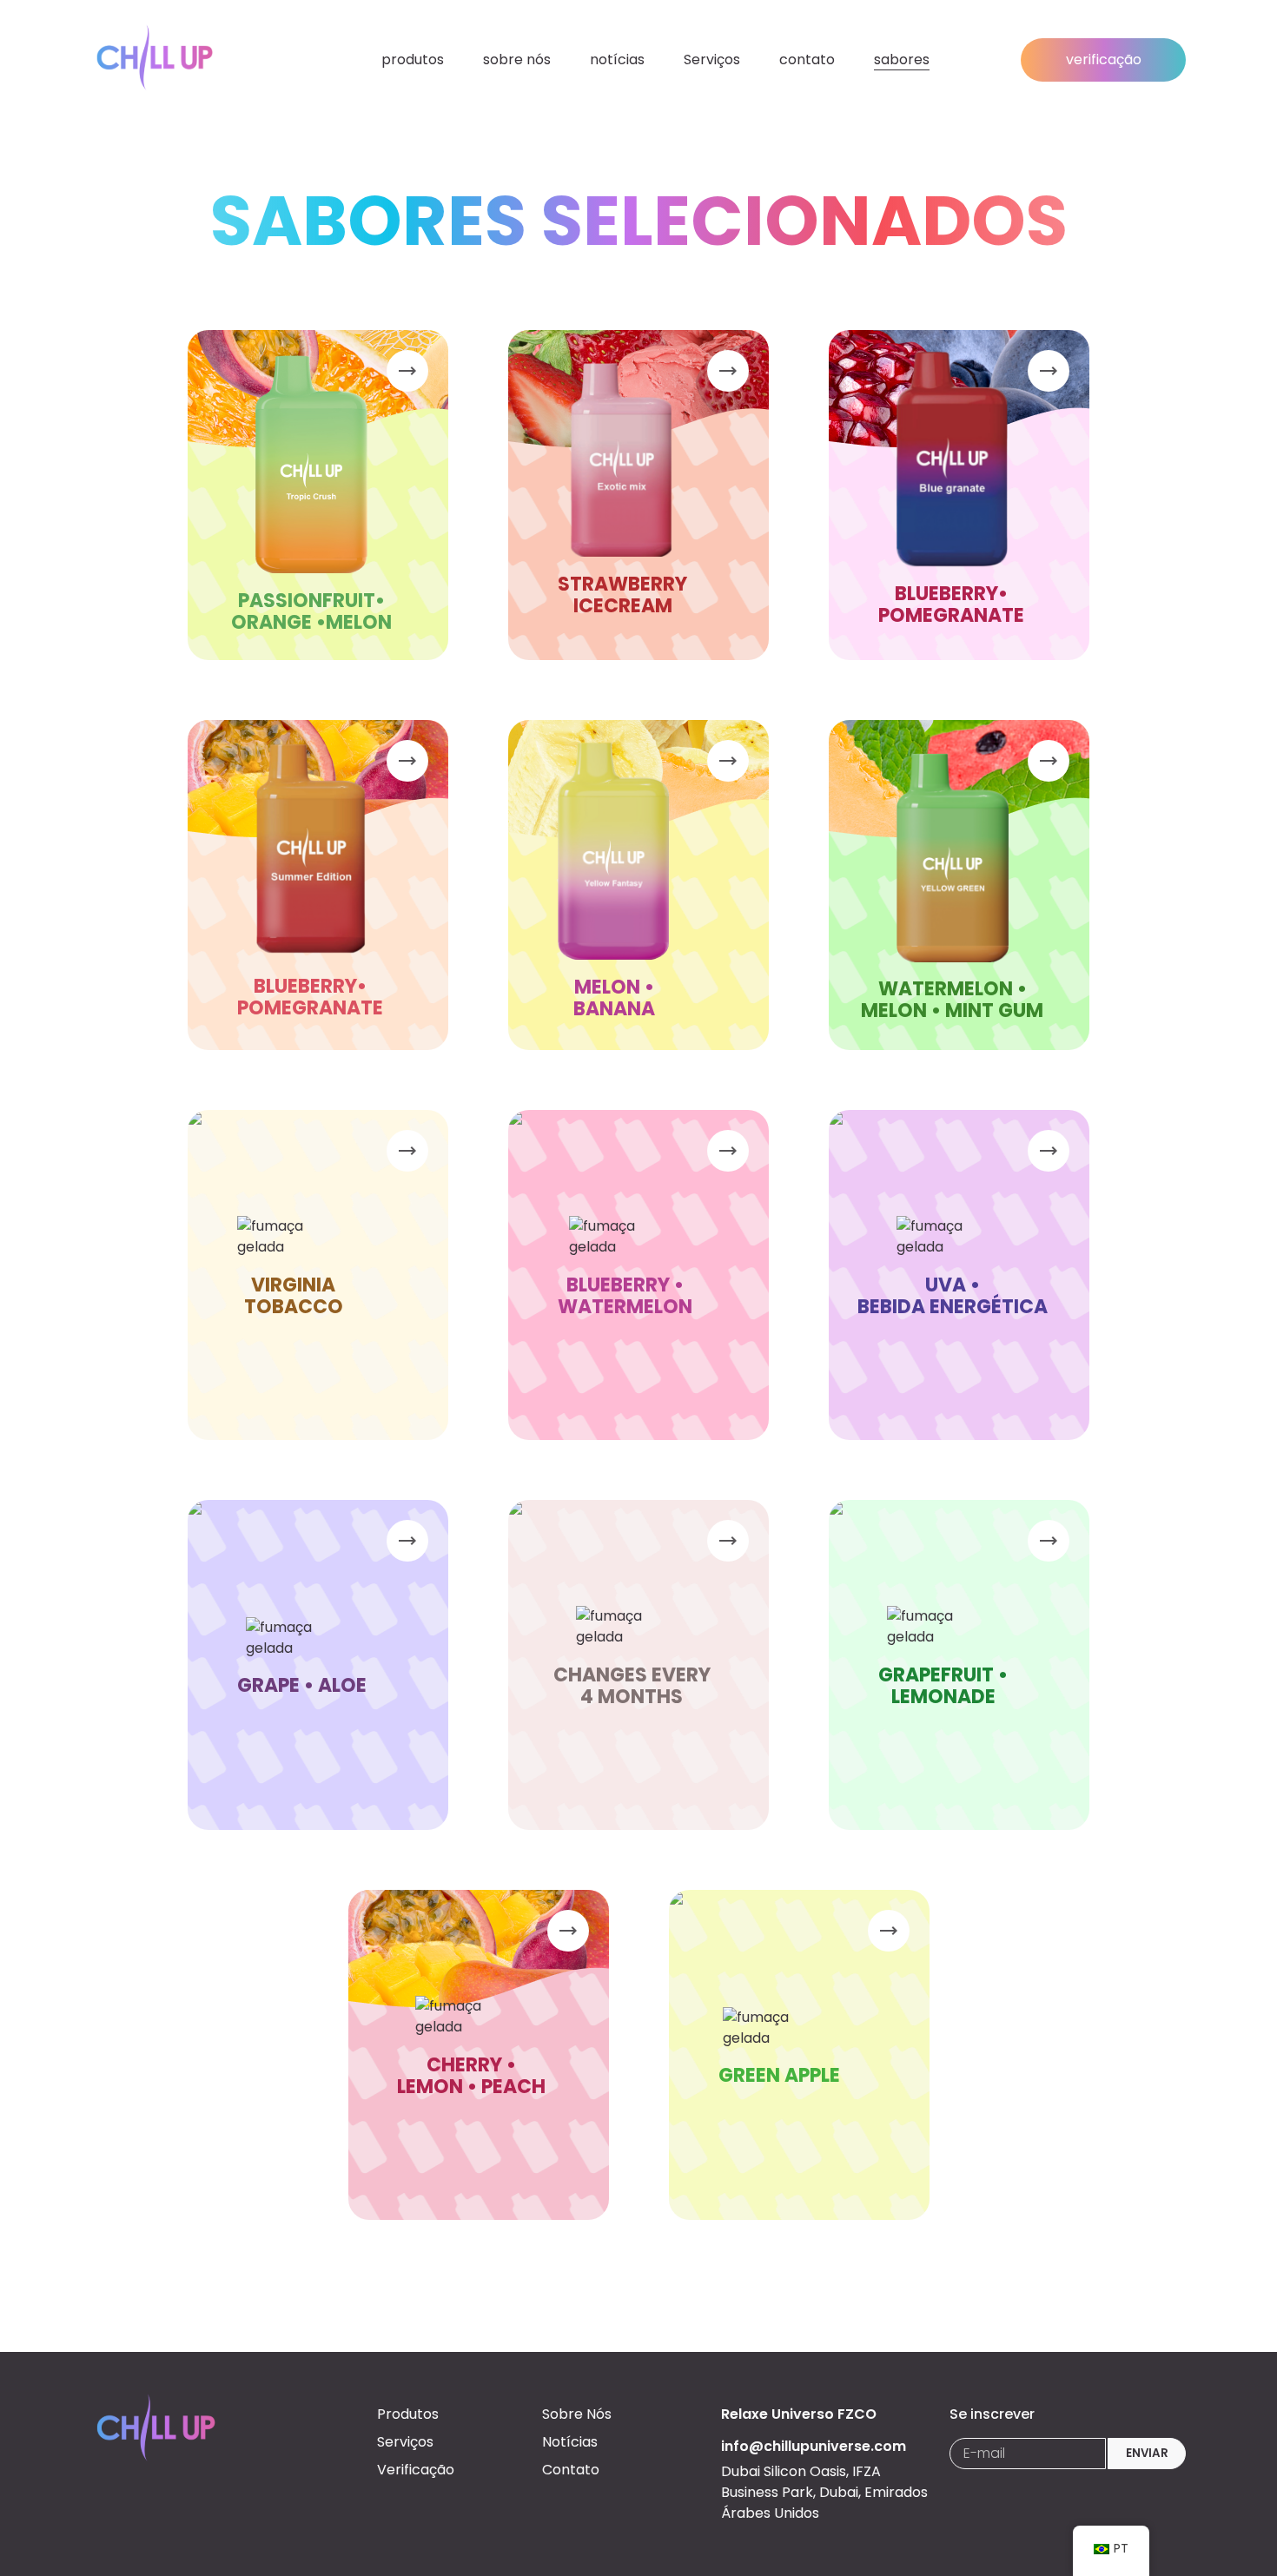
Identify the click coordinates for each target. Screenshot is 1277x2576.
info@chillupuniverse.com (814, 2446)
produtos (413, 59)
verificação (1104, 59)
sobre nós (517, 59)
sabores (902, 59)
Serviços (712, 59)
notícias (617, 59)
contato (807, 59)
